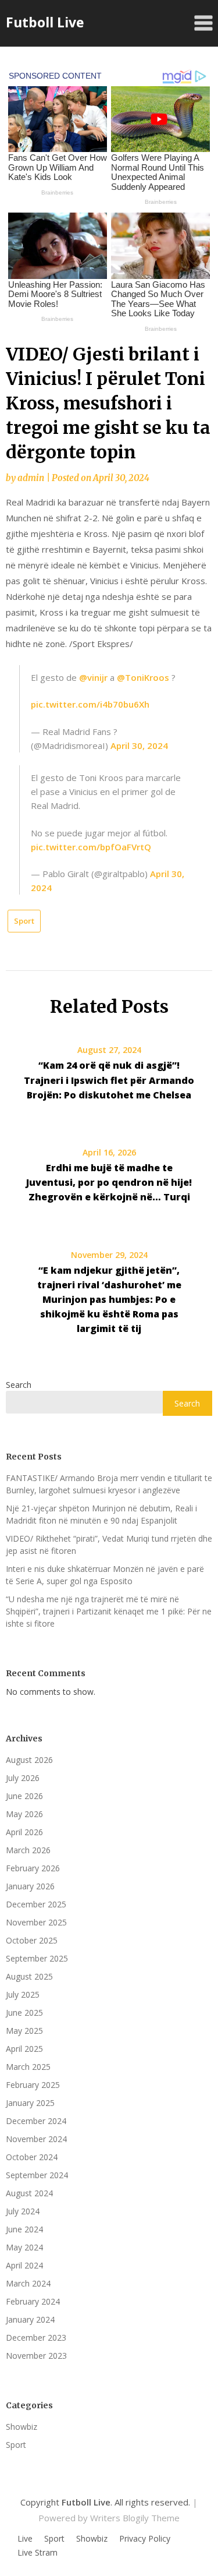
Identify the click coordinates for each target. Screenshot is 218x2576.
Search (19, 1385)
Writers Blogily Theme (135, 2518)
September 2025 (37, 1958)
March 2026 (28, 1850)
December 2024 (36, 2121)
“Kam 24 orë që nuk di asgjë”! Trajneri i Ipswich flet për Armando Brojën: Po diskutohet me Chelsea (109, 1080)
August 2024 (29, 2193)
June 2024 (24, 2229)
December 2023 (36, 2338)
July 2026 (23, 1778)
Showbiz (22, 2427)
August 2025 (29, 1976)
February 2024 (33, 2301)
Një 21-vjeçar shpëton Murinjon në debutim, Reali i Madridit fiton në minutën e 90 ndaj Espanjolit (101, 1514)
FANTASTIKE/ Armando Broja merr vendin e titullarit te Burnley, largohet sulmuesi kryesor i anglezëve (109, 1484)
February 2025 (33, 2085)
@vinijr (93, 677)
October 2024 (32, 2157)
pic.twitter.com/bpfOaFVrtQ (91, 847)
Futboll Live (45, 22)
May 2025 (24, 2031)
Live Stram (37, 2553)
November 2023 (36, 2356)
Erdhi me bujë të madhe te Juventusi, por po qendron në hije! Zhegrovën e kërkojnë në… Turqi (109, 1182)
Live (25, 2539)
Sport (24, 921)
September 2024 (37, 2175)
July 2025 (23, 1994)
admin (31, 478)
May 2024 (24, 2247)
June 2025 (24, 2013)
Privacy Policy (145, 2539)
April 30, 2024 (139, 745)
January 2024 (30, 2319)
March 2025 (28, 2067)
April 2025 (24, 2049)
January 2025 (30, 2103)
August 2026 (29, 1760)
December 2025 (36, 1904)
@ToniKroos (143, 677)
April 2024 (24, 2265)
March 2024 (28, 2283)
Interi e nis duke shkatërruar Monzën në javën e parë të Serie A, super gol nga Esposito (105, 1575)
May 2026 (24, 1814)
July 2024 (23, 2211)
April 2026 (24, 1832)
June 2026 (24, 1796)
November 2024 (36, 2139)
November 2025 (36, 1922)
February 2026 (33, 1868)
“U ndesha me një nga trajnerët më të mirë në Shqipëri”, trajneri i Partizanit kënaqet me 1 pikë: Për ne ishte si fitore (109, 1611)
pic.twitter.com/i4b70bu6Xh (90, 704)
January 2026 (30, 1886)
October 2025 (32, 1940)
